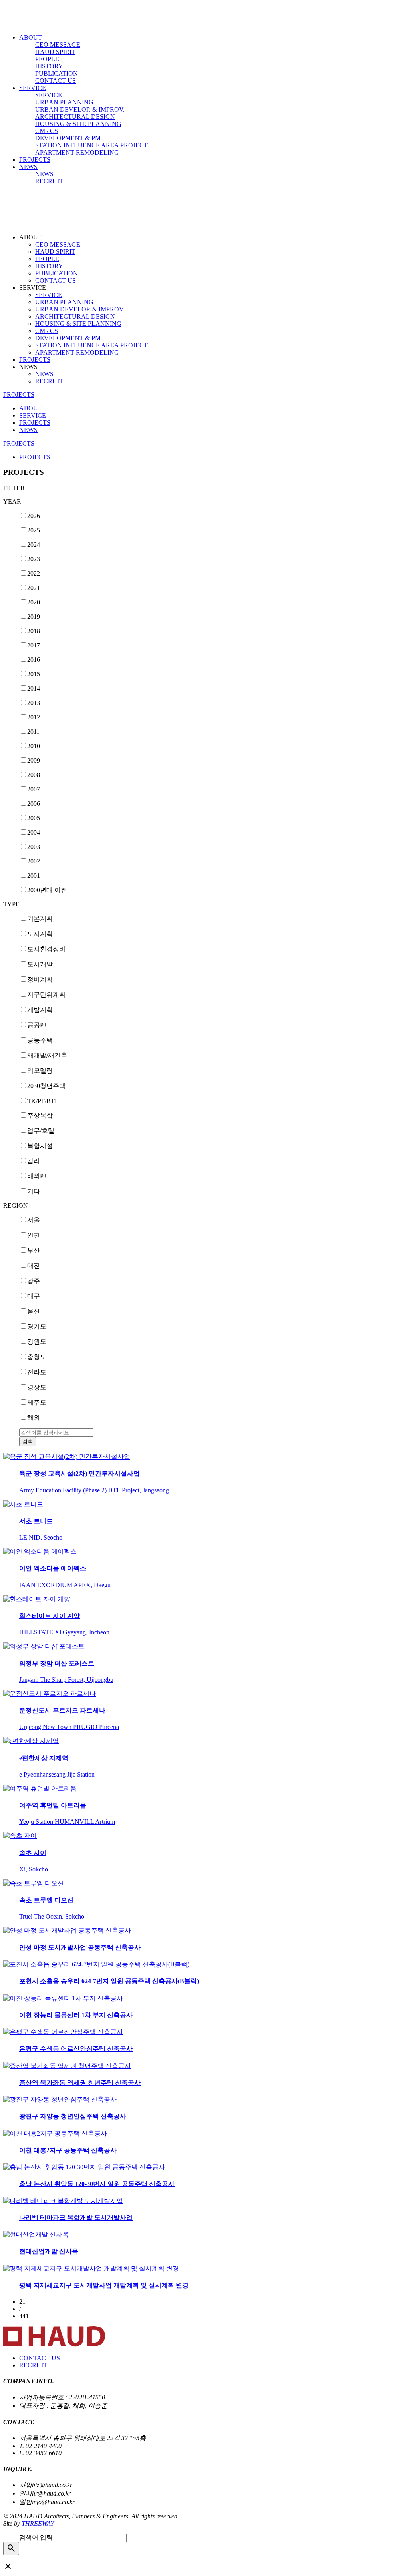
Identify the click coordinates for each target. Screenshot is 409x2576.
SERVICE (33, 88)
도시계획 (40, 934)
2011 (33, 732)
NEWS (28, 167)
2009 (34, 760)
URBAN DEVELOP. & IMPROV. (80, 109)
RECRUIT (49, 181)
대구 (34, 1296)
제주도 (37, 1402)
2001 (34, 876)
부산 (34, 1250)
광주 (34, 1281)
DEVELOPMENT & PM (68, 138)
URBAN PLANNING (64, 102)
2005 (34, 818)
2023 (34, 559)
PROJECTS (35, 160)
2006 (34, 804)
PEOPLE (47, 59)
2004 (34, 832)
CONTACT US (56, 81)
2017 (34, 645)
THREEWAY (38, 2523)
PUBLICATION (57, 73)
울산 (34, 1311)
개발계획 (40, 1010)
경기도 (37, 1326)
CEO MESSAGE (58, 45)
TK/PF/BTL (43, 1101)
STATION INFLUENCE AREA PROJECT (91, 145)
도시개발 (40, 964)
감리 (34, 1161)
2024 (34, 545)
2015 (34, 674)
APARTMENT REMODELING (77, 152)
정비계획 (40, 979)
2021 (34, 588)
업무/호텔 (41, 1131)
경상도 (37, 1387)
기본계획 (40, 919)
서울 (34, 1220)
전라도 (37, 1372)
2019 (34, 617)
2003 (34, 847)
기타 (34, 1191)
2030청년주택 (46, 1086)
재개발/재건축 (47, 1055)
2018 (34, 631)
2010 (34, 746)
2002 (34, 861)
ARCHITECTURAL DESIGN (75, 117)
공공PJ (37, 1025)
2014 (34, 688)
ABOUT (31, 37)
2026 (34, 516)
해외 (34, 1417)
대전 (34, 1266)
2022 (34, 573)
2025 (34, 530)
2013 (34, 703)
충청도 (37, 1357)
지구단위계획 (46, 995)
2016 (34, 660)
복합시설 (40, 1146)
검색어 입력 (36, 2537)
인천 (34, 1235)
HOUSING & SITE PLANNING (78, 124)
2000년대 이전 (47, 890)
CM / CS (47, 131)
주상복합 (40, 1115)
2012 (34, 717)
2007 (34, 789)
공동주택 (40, 1040)
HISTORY (49, 66)
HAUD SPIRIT (55, 52)
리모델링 (40, 1071)
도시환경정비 (46, 949)
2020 (34, 602)
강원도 (37, 1342)
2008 (34, 775)
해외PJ (37, 1176)
